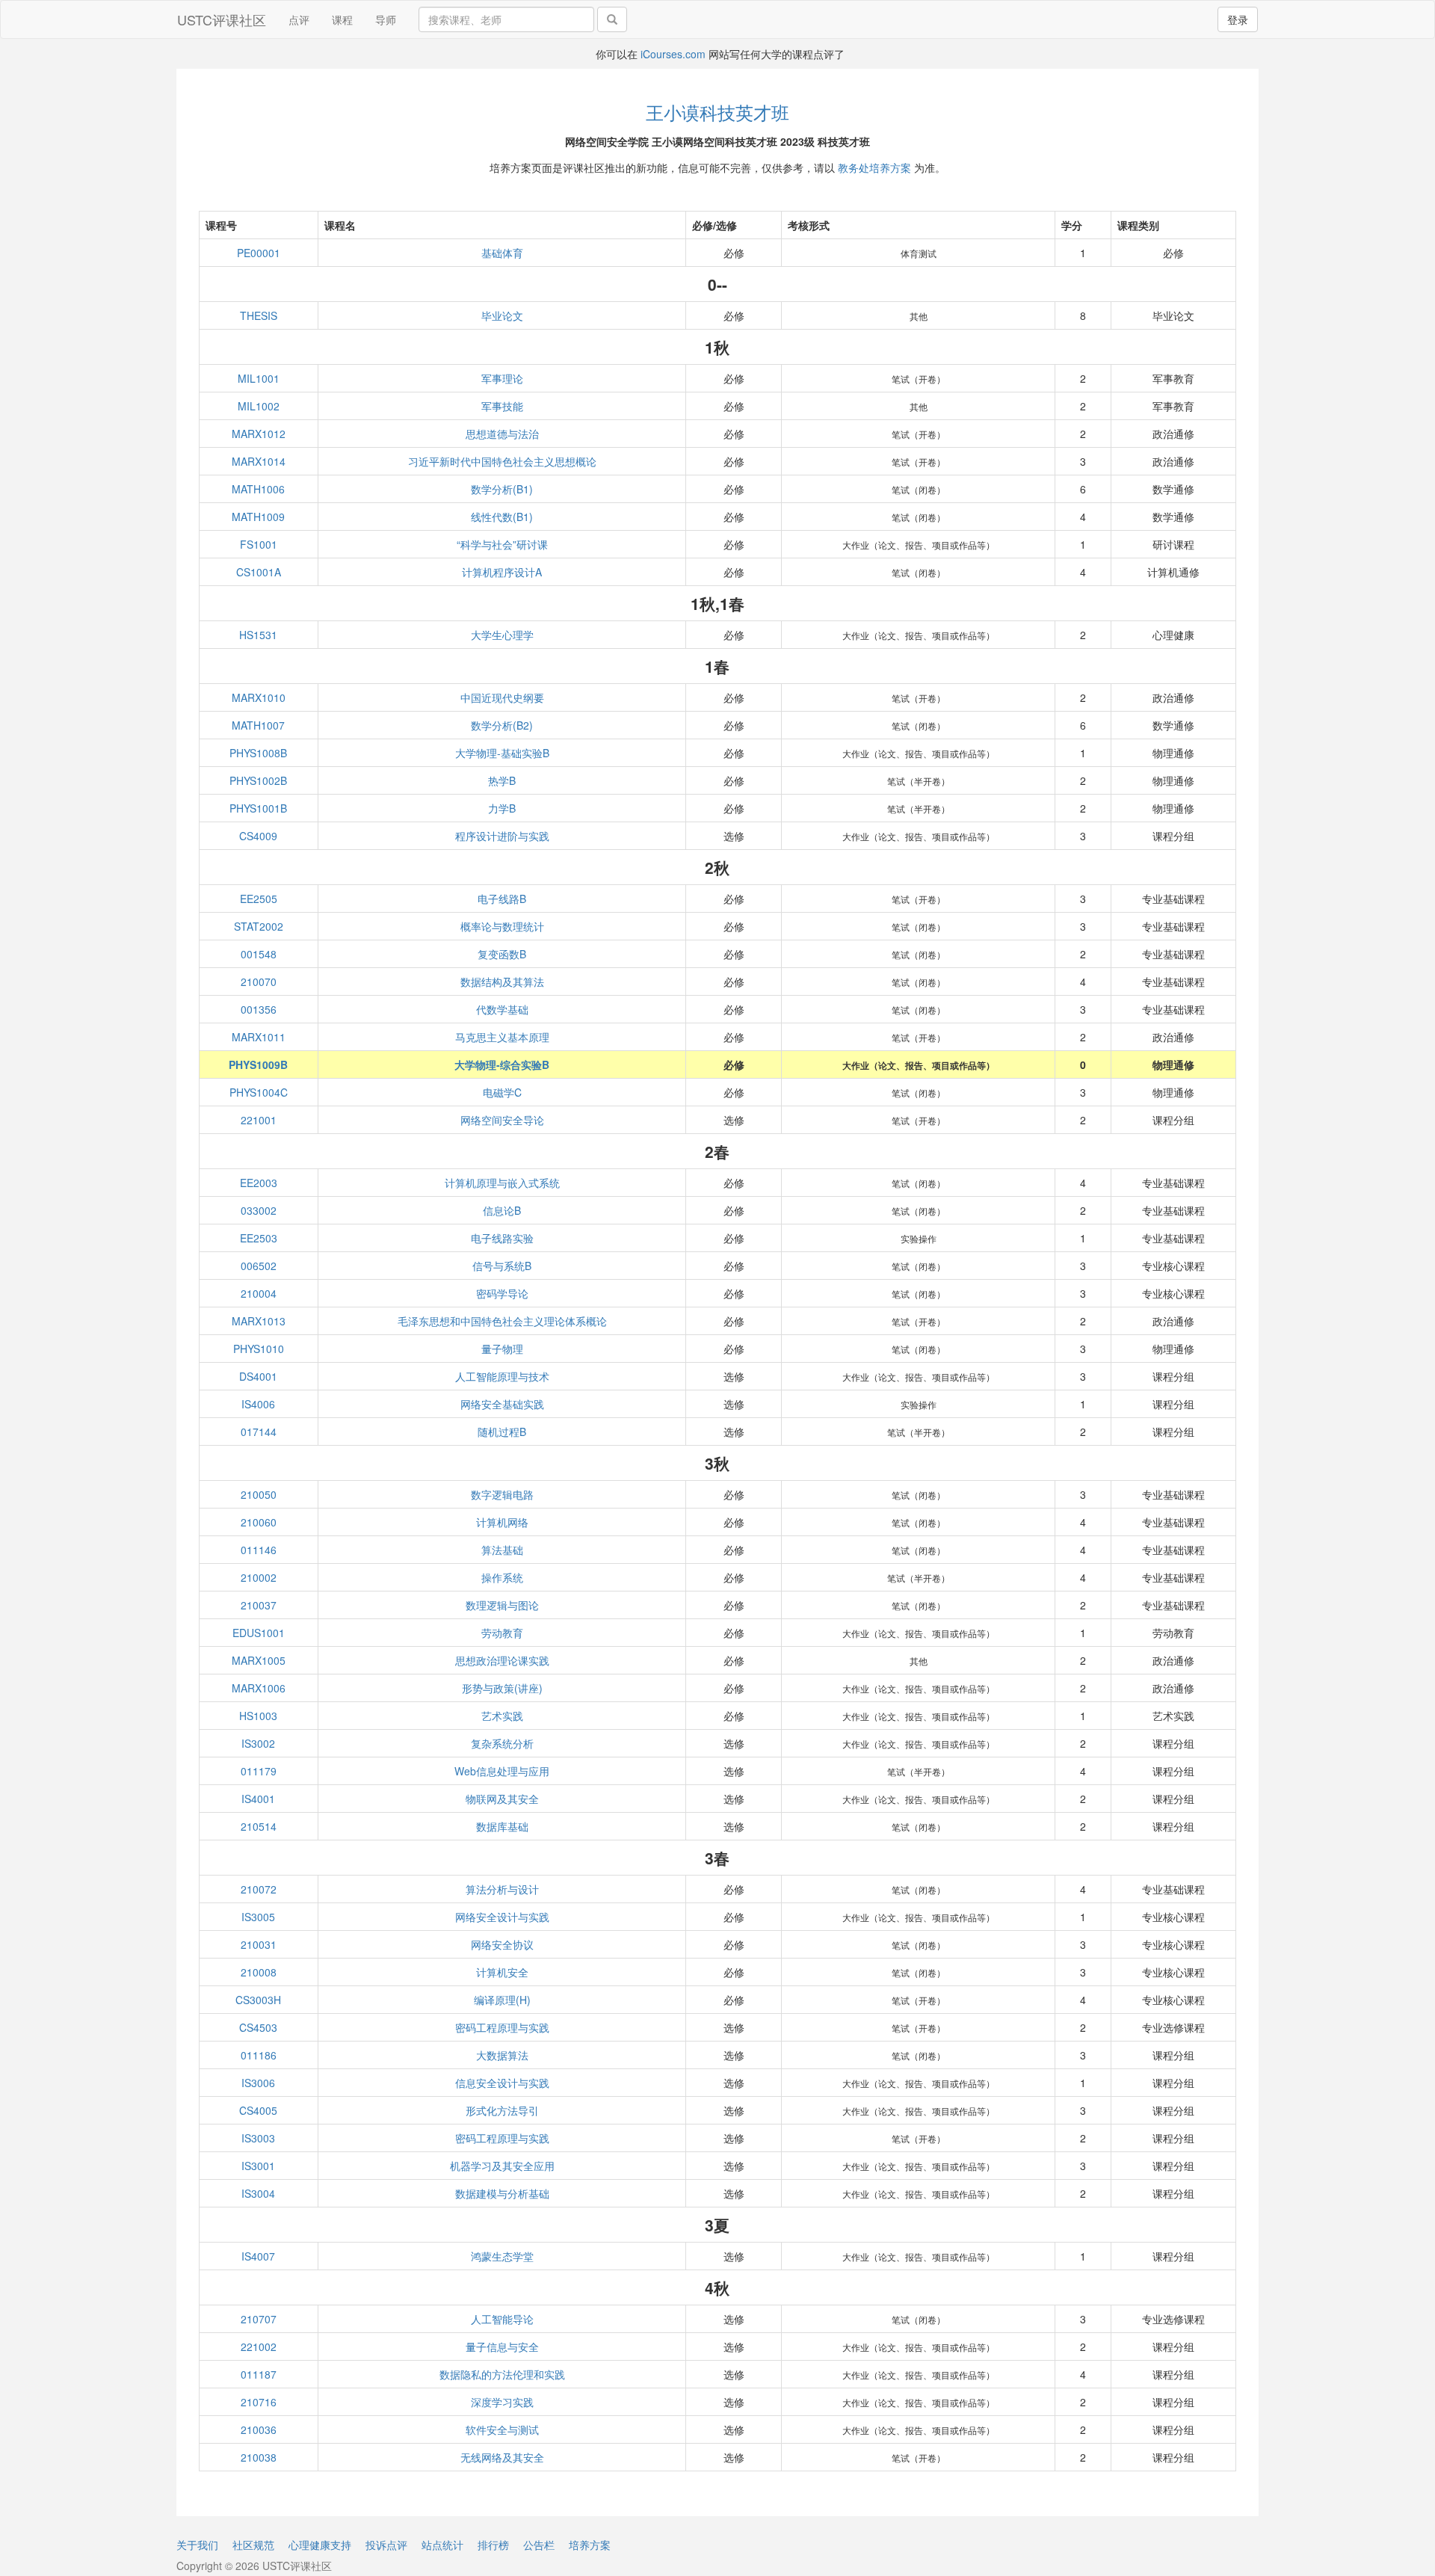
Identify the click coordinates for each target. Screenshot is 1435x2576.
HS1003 (258, 1716)
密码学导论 (502, 1293)
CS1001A (259, 572)
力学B (502, 808)
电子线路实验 (502, 1238)
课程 (342, 19)
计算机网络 (502, 1522)
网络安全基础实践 (502, 1404)
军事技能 (502, 406)
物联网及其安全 (502, 1799)
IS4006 (258, 1404)
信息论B (502, 1210)
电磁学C (502, 1092)
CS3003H (258, 2000)
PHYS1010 (259, 1349)
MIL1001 (259, 378)
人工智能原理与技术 (502, 1376)
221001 (259, 1120)
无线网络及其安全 (502, 2457)
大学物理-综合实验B (502, 1064)
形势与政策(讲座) (502, 1688)
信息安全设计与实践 (502, 2083)
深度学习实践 (502, 2402)
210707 (259, 2319)
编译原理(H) (502, 2000)
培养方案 (590, 2545)
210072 (259, 1889)
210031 (259, 1944)
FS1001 (259, 544)
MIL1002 (259, 406)
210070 (259, 982)
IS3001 (258, 2166)
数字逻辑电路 (502, 1494)
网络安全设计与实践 (502, 1917)
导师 (386, 19)
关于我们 (197, 2545)
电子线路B (502, 899)
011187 (259, 2374)
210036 (259, 2429)
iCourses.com (673, 54)
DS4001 (258, 1376)
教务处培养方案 (874, 167)
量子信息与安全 (502, 2347)
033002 (259, 1210)
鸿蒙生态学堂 (502, 2256)
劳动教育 (502, 1633)
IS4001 (258, 1799)
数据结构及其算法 (502, 982)
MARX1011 (259, 1037)
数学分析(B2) (502, 725)
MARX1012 (259, 434)
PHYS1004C (259, 1092)
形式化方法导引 (502, 2110)
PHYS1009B (258, 1064)
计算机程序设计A (502, 572)
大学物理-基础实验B (502, 753)
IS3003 (258, 2138)
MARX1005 (259, 1660)
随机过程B (502, 1432)
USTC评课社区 (222, 19)
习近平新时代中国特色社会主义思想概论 (502, 461)
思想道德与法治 (502, 434)
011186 (259, 2055)
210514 (259, 1826)
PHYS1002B (258, 780)
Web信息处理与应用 (502, 1771)
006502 (259, 1266)
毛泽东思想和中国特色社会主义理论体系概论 (502, 1321)
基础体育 (502, 253)
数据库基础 (502, 1826)
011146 (259, 1550)
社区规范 (253, 2545)
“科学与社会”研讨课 (502, 544)
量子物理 (502, 1349)
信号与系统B (502, 1266)
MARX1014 (259, 461)
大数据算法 (502, 2055)
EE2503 (259, 1238)
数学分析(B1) (502, 489)
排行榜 (493, 2545)
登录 (1238, 19)
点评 (299, 19)
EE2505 (259, 899)
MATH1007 (258, 725)
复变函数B (502, 954)
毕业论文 (502, 315)
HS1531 (258, 635)
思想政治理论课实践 (502, 1660)
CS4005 (258, 2110)
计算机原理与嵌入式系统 (502, 1183)
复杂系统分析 (502, 1743)
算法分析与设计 (502, 1889)
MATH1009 (258, 517)
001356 (259, 1009)
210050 (259, 1494)
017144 (259, 1432)
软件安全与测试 (502, 2429)
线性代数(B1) (502, 517)
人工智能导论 (502, 2319)
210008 (259, 1972)
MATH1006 (258, 489)
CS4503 (258, 2027)
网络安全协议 (502, 1944)
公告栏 (539, 2545)
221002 (259, 2347)
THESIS (259, 315)
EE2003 (259, 1183)
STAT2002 (259, 926)
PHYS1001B (258, 808)
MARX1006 (259, 1688)
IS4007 (258, 2256)
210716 (259, 2402)
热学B (502, 780)
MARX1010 (259, 697)
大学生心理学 (502, 635)
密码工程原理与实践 (502, 2027)
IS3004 (258, 2193)
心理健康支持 (320, 2545)
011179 (259, 1771)
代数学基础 (502, 1009)
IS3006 (258, 2083)
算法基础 (502, 1550)
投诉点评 (386, 2545)
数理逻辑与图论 (502, 1605)
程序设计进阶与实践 (502, 836)
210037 (259, 1605)
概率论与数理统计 (502, 926)
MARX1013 (259, 1321)
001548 (259, 954)
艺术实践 (502, 1716)
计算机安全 (502, 1972)
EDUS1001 (259, 1633)
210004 (259, 1293)
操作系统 (502, 1577)
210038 (259, 2457)
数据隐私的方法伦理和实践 (502, 2374)
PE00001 (259, 253)
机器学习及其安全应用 (502, 2166)
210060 (259, 1522)
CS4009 (258, 836)
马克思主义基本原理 (502, 1037)
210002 (259, 1577)
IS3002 (258, 1743)
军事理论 (502, 378)
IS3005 (258, 1917)
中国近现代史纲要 (502, 697)
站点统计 (442, 2545)
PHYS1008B (258, 753)
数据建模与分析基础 (502, 2193)
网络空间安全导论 (502, 1120)
